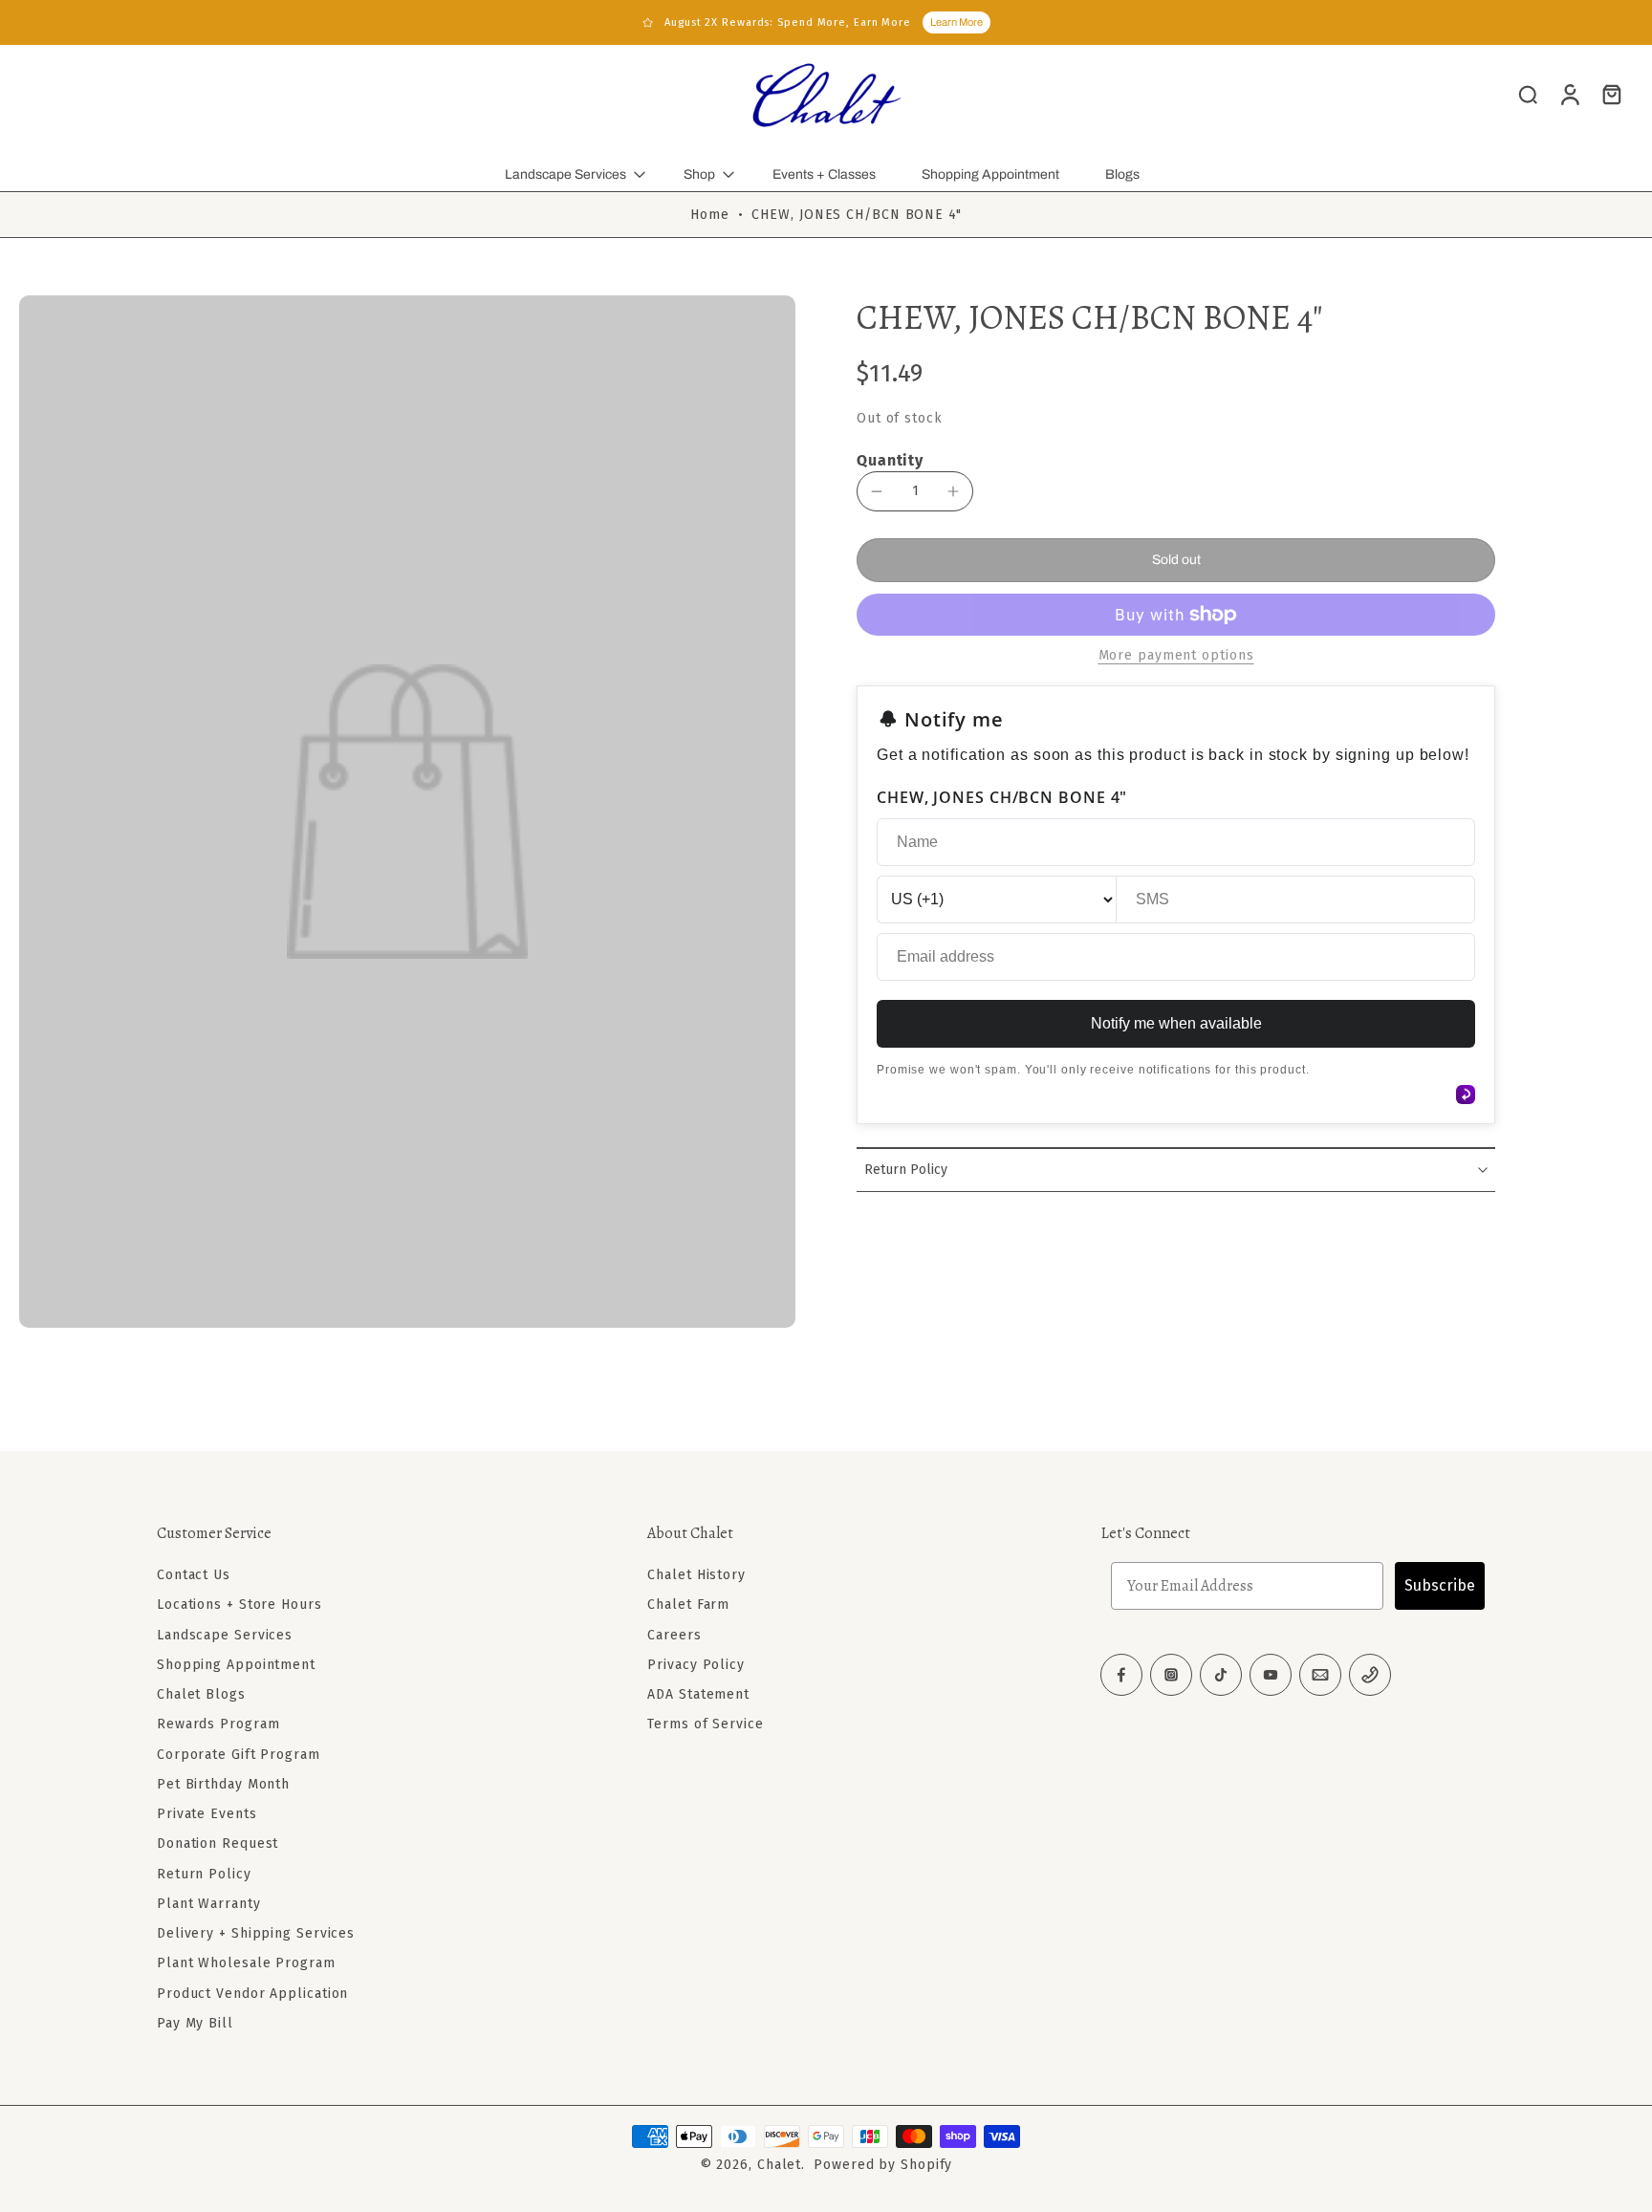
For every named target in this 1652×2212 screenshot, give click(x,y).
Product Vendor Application (252, 1993)
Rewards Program (218, 1724)
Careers (674, 1634)
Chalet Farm (688, 1605)
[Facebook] (1121, 1675)
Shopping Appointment (990, 174)
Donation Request (217, 1843)
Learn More (956, 22)
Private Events (207, 1814)
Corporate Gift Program (239, 1754)
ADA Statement (698, 1694)
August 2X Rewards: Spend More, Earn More (788, 22)
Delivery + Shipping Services (256, 1933)
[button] (1176, 560)
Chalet (779, 2165)
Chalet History (696, 1575)
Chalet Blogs (201, 1694)
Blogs (1122, 174)
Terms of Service (705, 1724)
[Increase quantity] (953, 491)
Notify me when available (1176, 1023)
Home (710, 215)
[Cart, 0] (1612, 94)
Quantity (890, 460)
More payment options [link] (1176, 656)
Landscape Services (565, 174)
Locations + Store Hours (239, 1605)
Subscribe (1440, 1585)
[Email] (1320, 1675)
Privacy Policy (696, 1665)
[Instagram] (1171, 1675)
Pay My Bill (195, 2023)
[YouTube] (1271, 1675)
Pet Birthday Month (223, 1784)
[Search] (1528, 94)
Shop (699, 174)
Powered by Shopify (883, 2165)
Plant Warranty (209, 1904)
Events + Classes (824, 174)
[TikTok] (1221, 1675)
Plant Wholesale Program (246, 1963)
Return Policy (204, 1873)
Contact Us (194, 1575)
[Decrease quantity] (877, 491)
